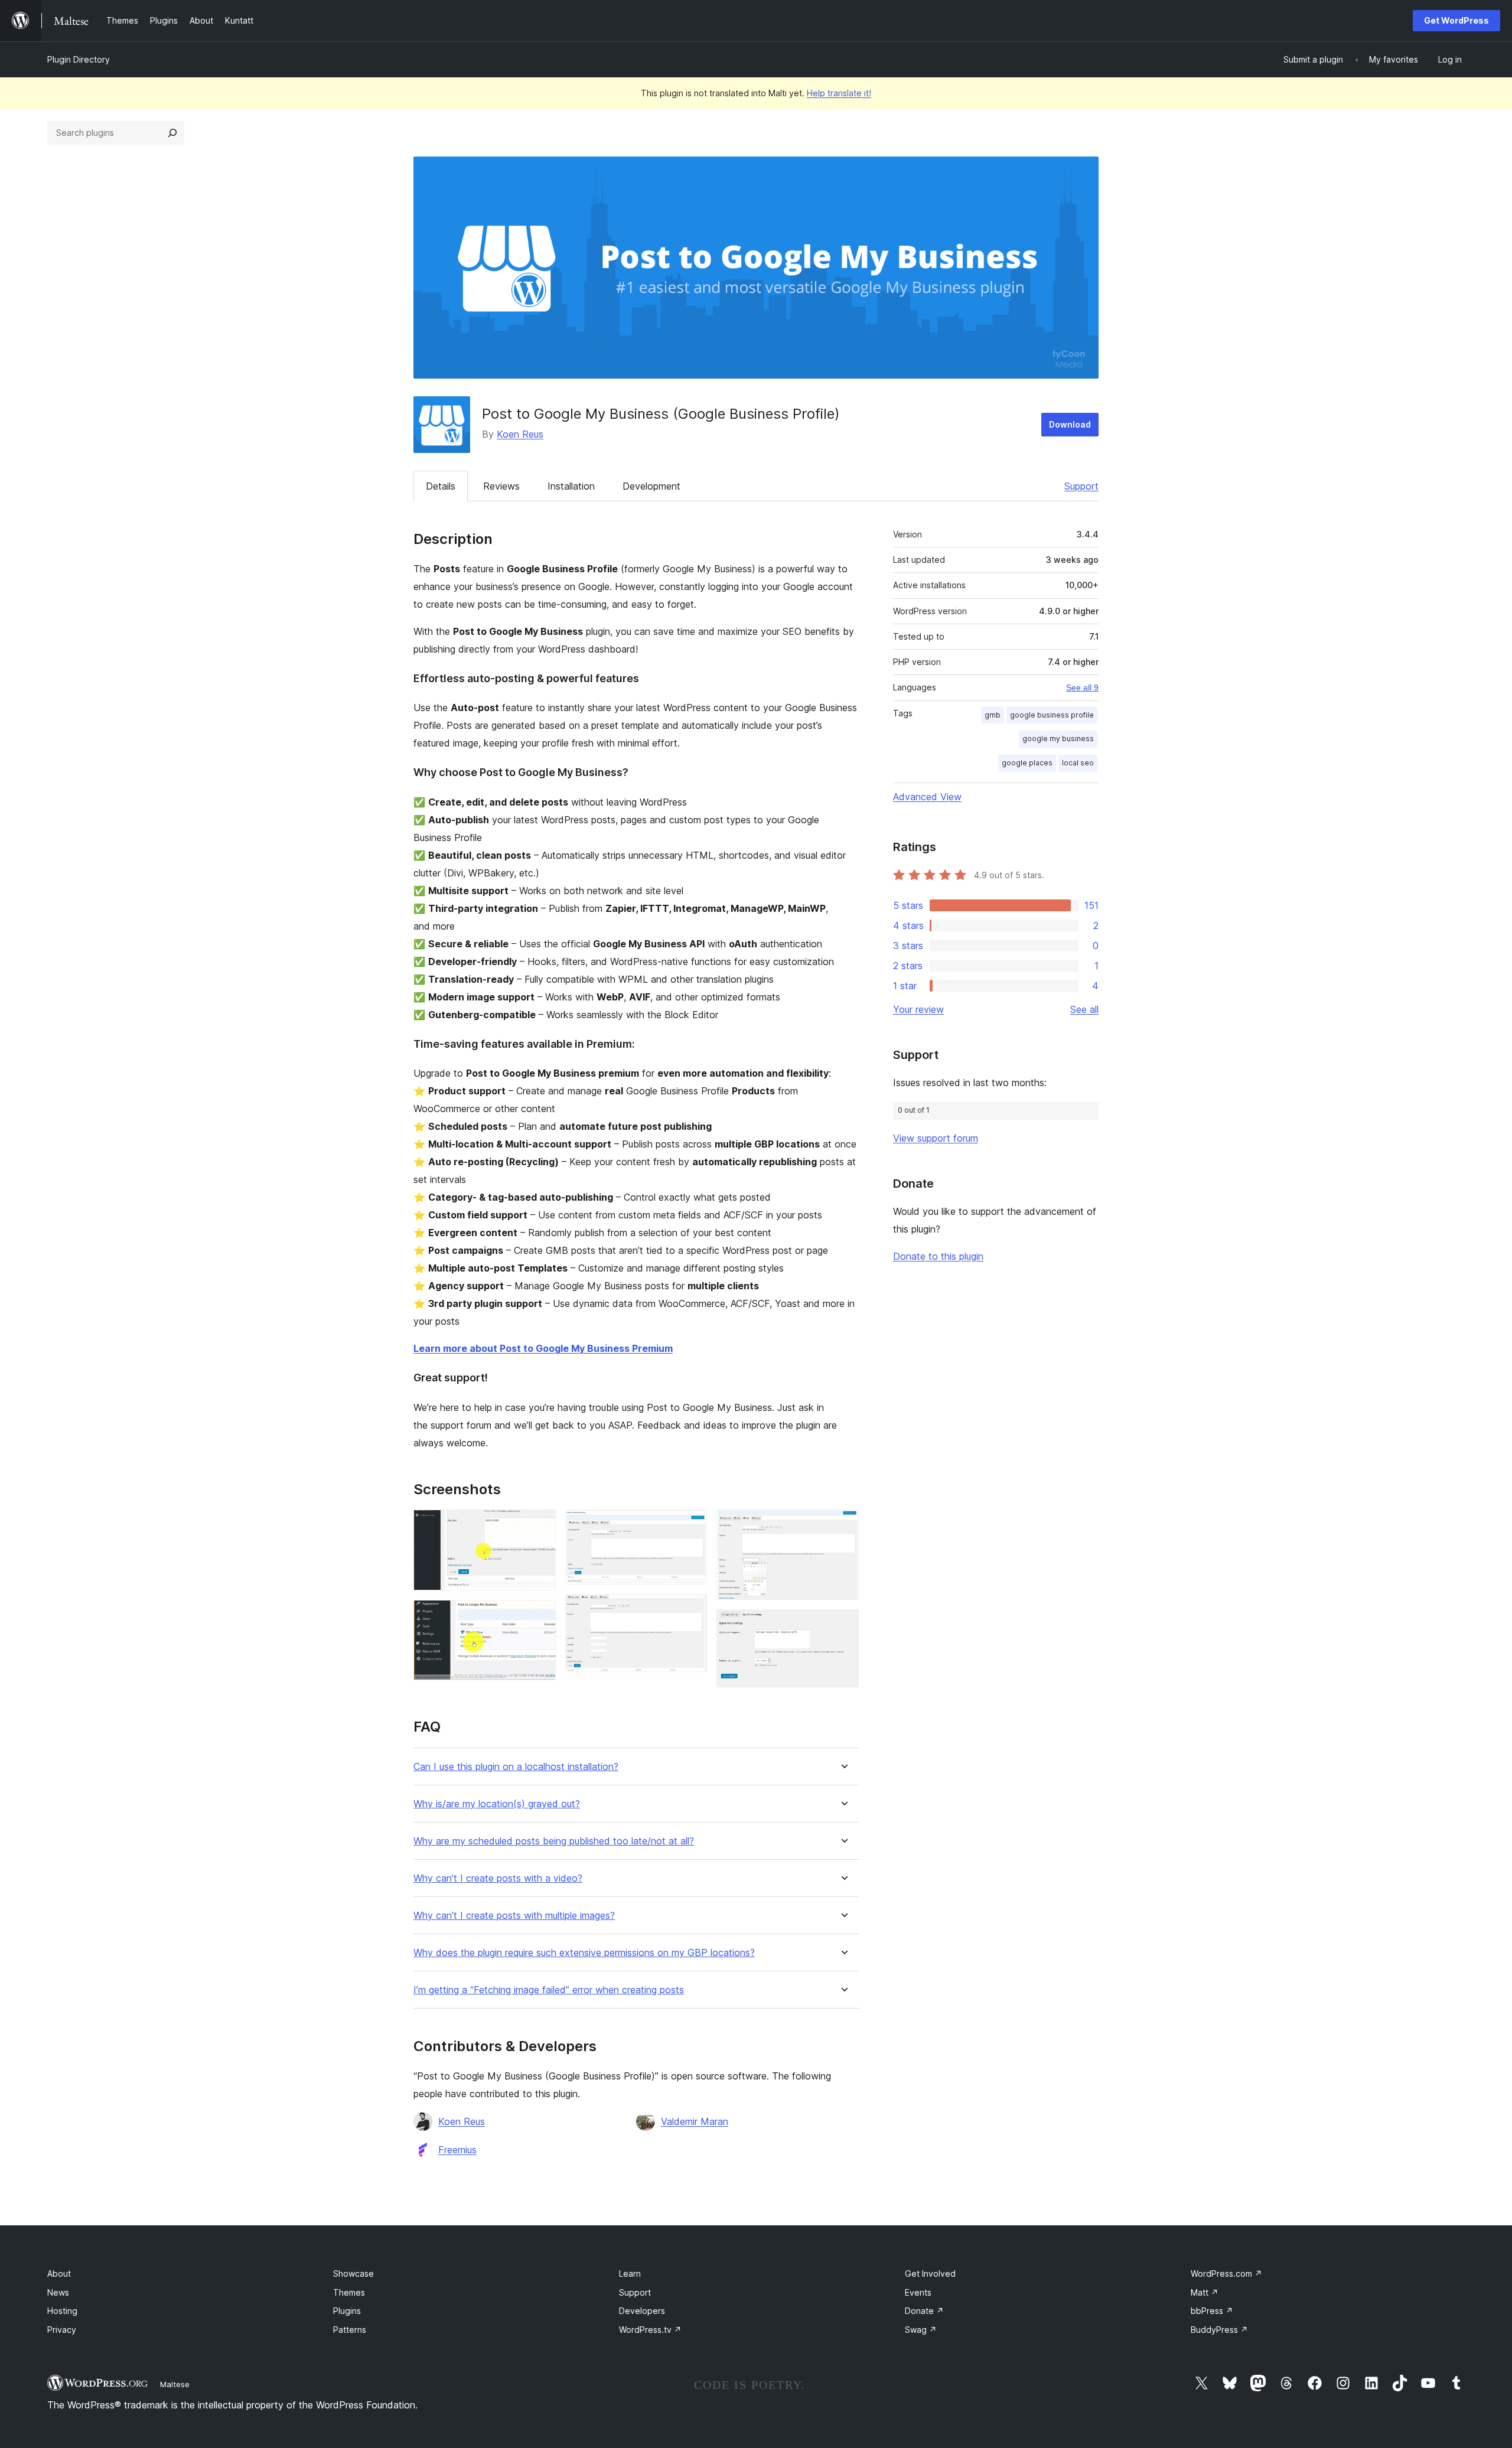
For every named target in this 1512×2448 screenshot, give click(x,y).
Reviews (501, 486)
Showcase (353, 2273)
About (59, 2273)
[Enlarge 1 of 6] (540, 1525)
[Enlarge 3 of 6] (691, 1525)
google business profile (1052, 715)
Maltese (175, 2384)
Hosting (62, 2311)
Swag (921, 2330)
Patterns (350, 2330)
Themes (349, 2292)
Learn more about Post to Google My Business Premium (543, 1348)
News (58, 2292)
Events (918, 2292)
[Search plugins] (172, 133)
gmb (993, 715)
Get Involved (930, 2273)
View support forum (936, 1138)
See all (1084, 1009)
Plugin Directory (79, 59)
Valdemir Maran (695, 2121)
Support (1081, 486)
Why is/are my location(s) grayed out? (497, 1804)
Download (1070, 424)
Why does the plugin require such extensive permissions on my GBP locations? (584, 1953)
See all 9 (1082, 687)
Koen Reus (520, 434)
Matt (1205, 2292)
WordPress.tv (650, 2330)
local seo (1078, 763)
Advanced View (927, 797)
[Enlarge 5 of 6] (843, 1525)
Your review (918, 1009)
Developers (642, 2311)
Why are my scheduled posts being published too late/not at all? (554, 1841)
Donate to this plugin (938, 1256)
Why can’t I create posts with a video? (498, 1878)
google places (1027, 763)
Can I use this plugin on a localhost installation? (516, 1767)
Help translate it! (839, 93)
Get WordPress (1456, 20)
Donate (924, 2311)
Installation (571, 486)
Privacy (62, 2330)
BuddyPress (1219, 2330)
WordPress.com (1226, 2273)
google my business (1058, 739)
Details (441, 486)
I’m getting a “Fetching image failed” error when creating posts (549, 1990)
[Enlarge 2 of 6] (540, 1616)
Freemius (457, 2150)
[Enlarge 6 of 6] (843, 1625)
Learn (630, 2273)
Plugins (347, 2311)
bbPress (1212, 2311)
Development (651, 486)
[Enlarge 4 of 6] (691, 1610)
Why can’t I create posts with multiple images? (514, 1916)
